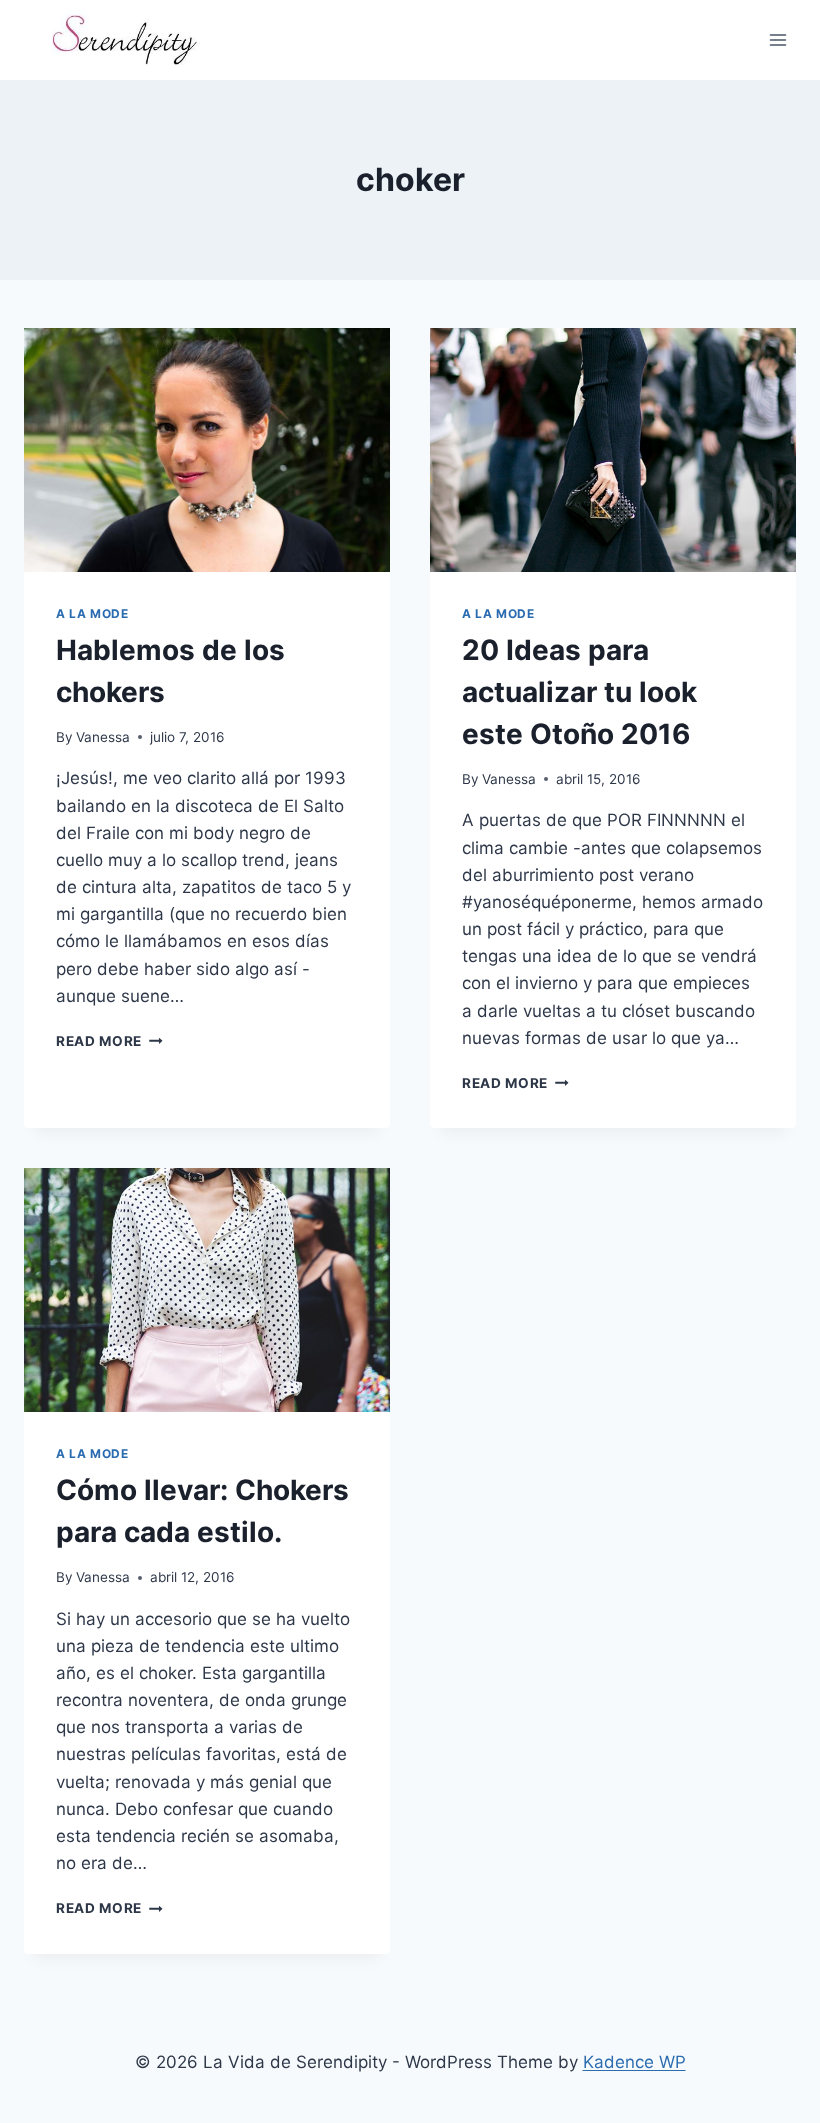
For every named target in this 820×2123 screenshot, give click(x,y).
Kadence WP (634, 2062)
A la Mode (92, 613)
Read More (109, 1041)
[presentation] (207, 450)
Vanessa (103, 737)
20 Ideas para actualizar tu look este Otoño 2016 (579, 692)
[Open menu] (777, 39)
